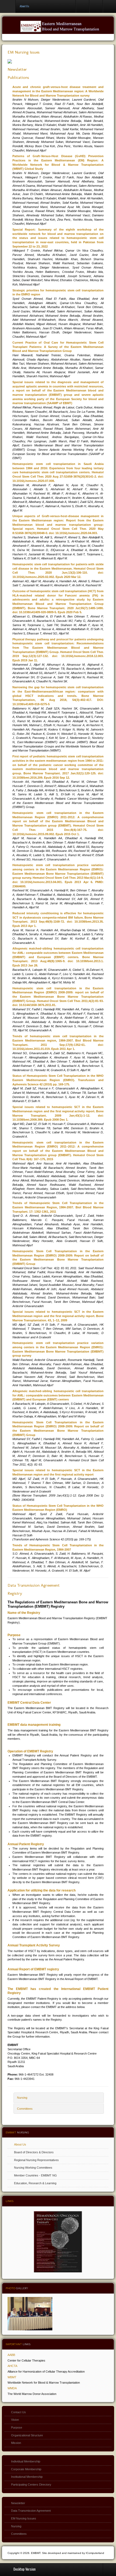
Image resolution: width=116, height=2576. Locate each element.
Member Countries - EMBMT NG (35, 2175)
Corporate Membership (26, 2469)
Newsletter (17, 69)
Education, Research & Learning (35, 2183)
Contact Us (18, 2412)
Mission (16, 2443)
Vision (15, 2420)
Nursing (22, 2098)
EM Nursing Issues (24, 52)
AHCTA (12, 2366)
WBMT (12, 2377)
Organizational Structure (27, 2435)
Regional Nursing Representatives (36, 2160)
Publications (18, 77)
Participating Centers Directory (31, 2485)
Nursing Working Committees (33, 2168)
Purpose (17, 2427)
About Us (20, 2144)
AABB (11, 2355)
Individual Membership (26, 2461)
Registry (15, 1593)
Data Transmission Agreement (34, 1585)
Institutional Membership (27, 2477)
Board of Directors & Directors (34, 2152)
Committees (25, 2109)
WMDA (12, 2388)
